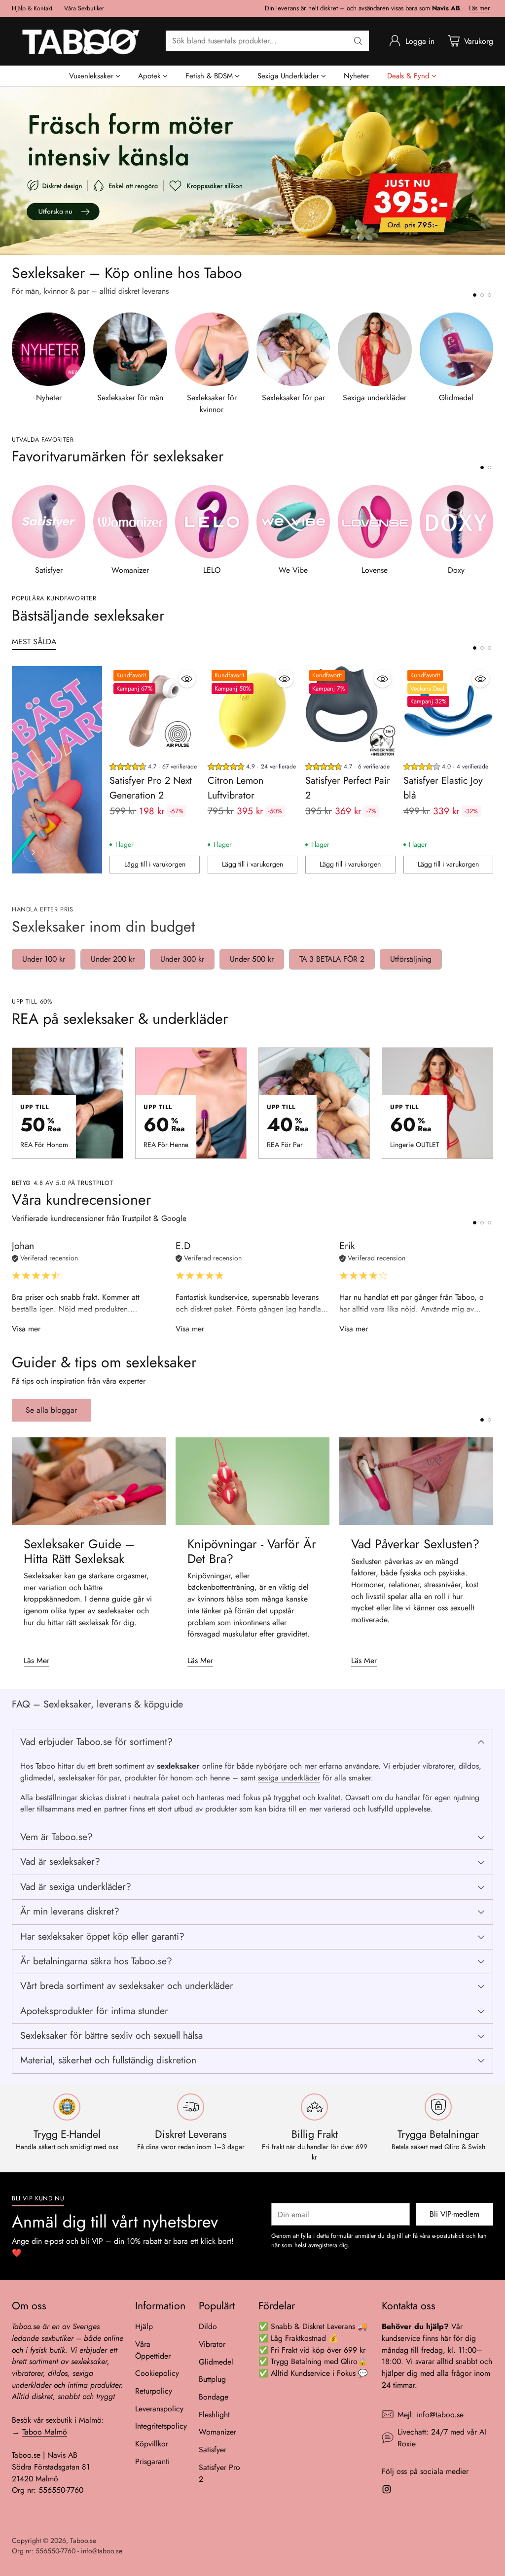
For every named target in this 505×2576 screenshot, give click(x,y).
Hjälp (144, 2326)
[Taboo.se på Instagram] (387, 2491)
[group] (153, 768)
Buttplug (212, 2379)
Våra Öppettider (153, 2350)
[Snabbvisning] (187, 679)
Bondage (214, 2397)
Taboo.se (83, 2541)
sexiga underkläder (289, 1778)
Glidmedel (216, 2362)
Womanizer (217, 2432)
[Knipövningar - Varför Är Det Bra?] (252, 1481)
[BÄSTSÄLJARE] (33, 852)
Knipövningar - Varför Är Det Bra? (252, 1551)
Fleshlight (214, 2415)
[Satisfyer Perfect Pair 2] (350, 711)
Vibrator (212, 2344)
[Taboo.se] (81, 41)
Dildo (208, 2326)
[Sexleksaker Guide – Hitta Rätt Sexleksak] (89, 1481)
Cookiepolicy (157, 2373)
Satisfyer (213, 2450)
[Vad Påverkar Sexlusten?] (416, 1481)
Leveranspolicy (159, 2409)
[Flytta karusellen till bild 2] (482, 295)
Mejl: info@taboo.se (431, 2415)
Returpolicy (154, 2391)
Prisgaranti (152, 2461)
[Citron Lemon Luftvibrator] (252, 711)
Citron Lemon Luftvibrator (235, 788)
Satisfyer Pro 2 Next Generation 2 (151, 788)
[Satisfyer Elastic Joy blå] (448, 711)
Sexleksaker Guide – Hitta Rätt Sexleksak (79, 1551)
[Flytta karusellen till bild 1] (475, 295)
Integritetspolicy (161, 2426)
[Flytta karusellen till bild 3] (489, 295)
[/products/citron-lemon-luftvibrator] (252, 171)
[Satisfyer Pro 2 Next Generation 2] (154, 711)
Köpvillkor (152, 2444)
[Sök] (358, 41)
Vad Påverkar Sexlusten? (415, 1544)
